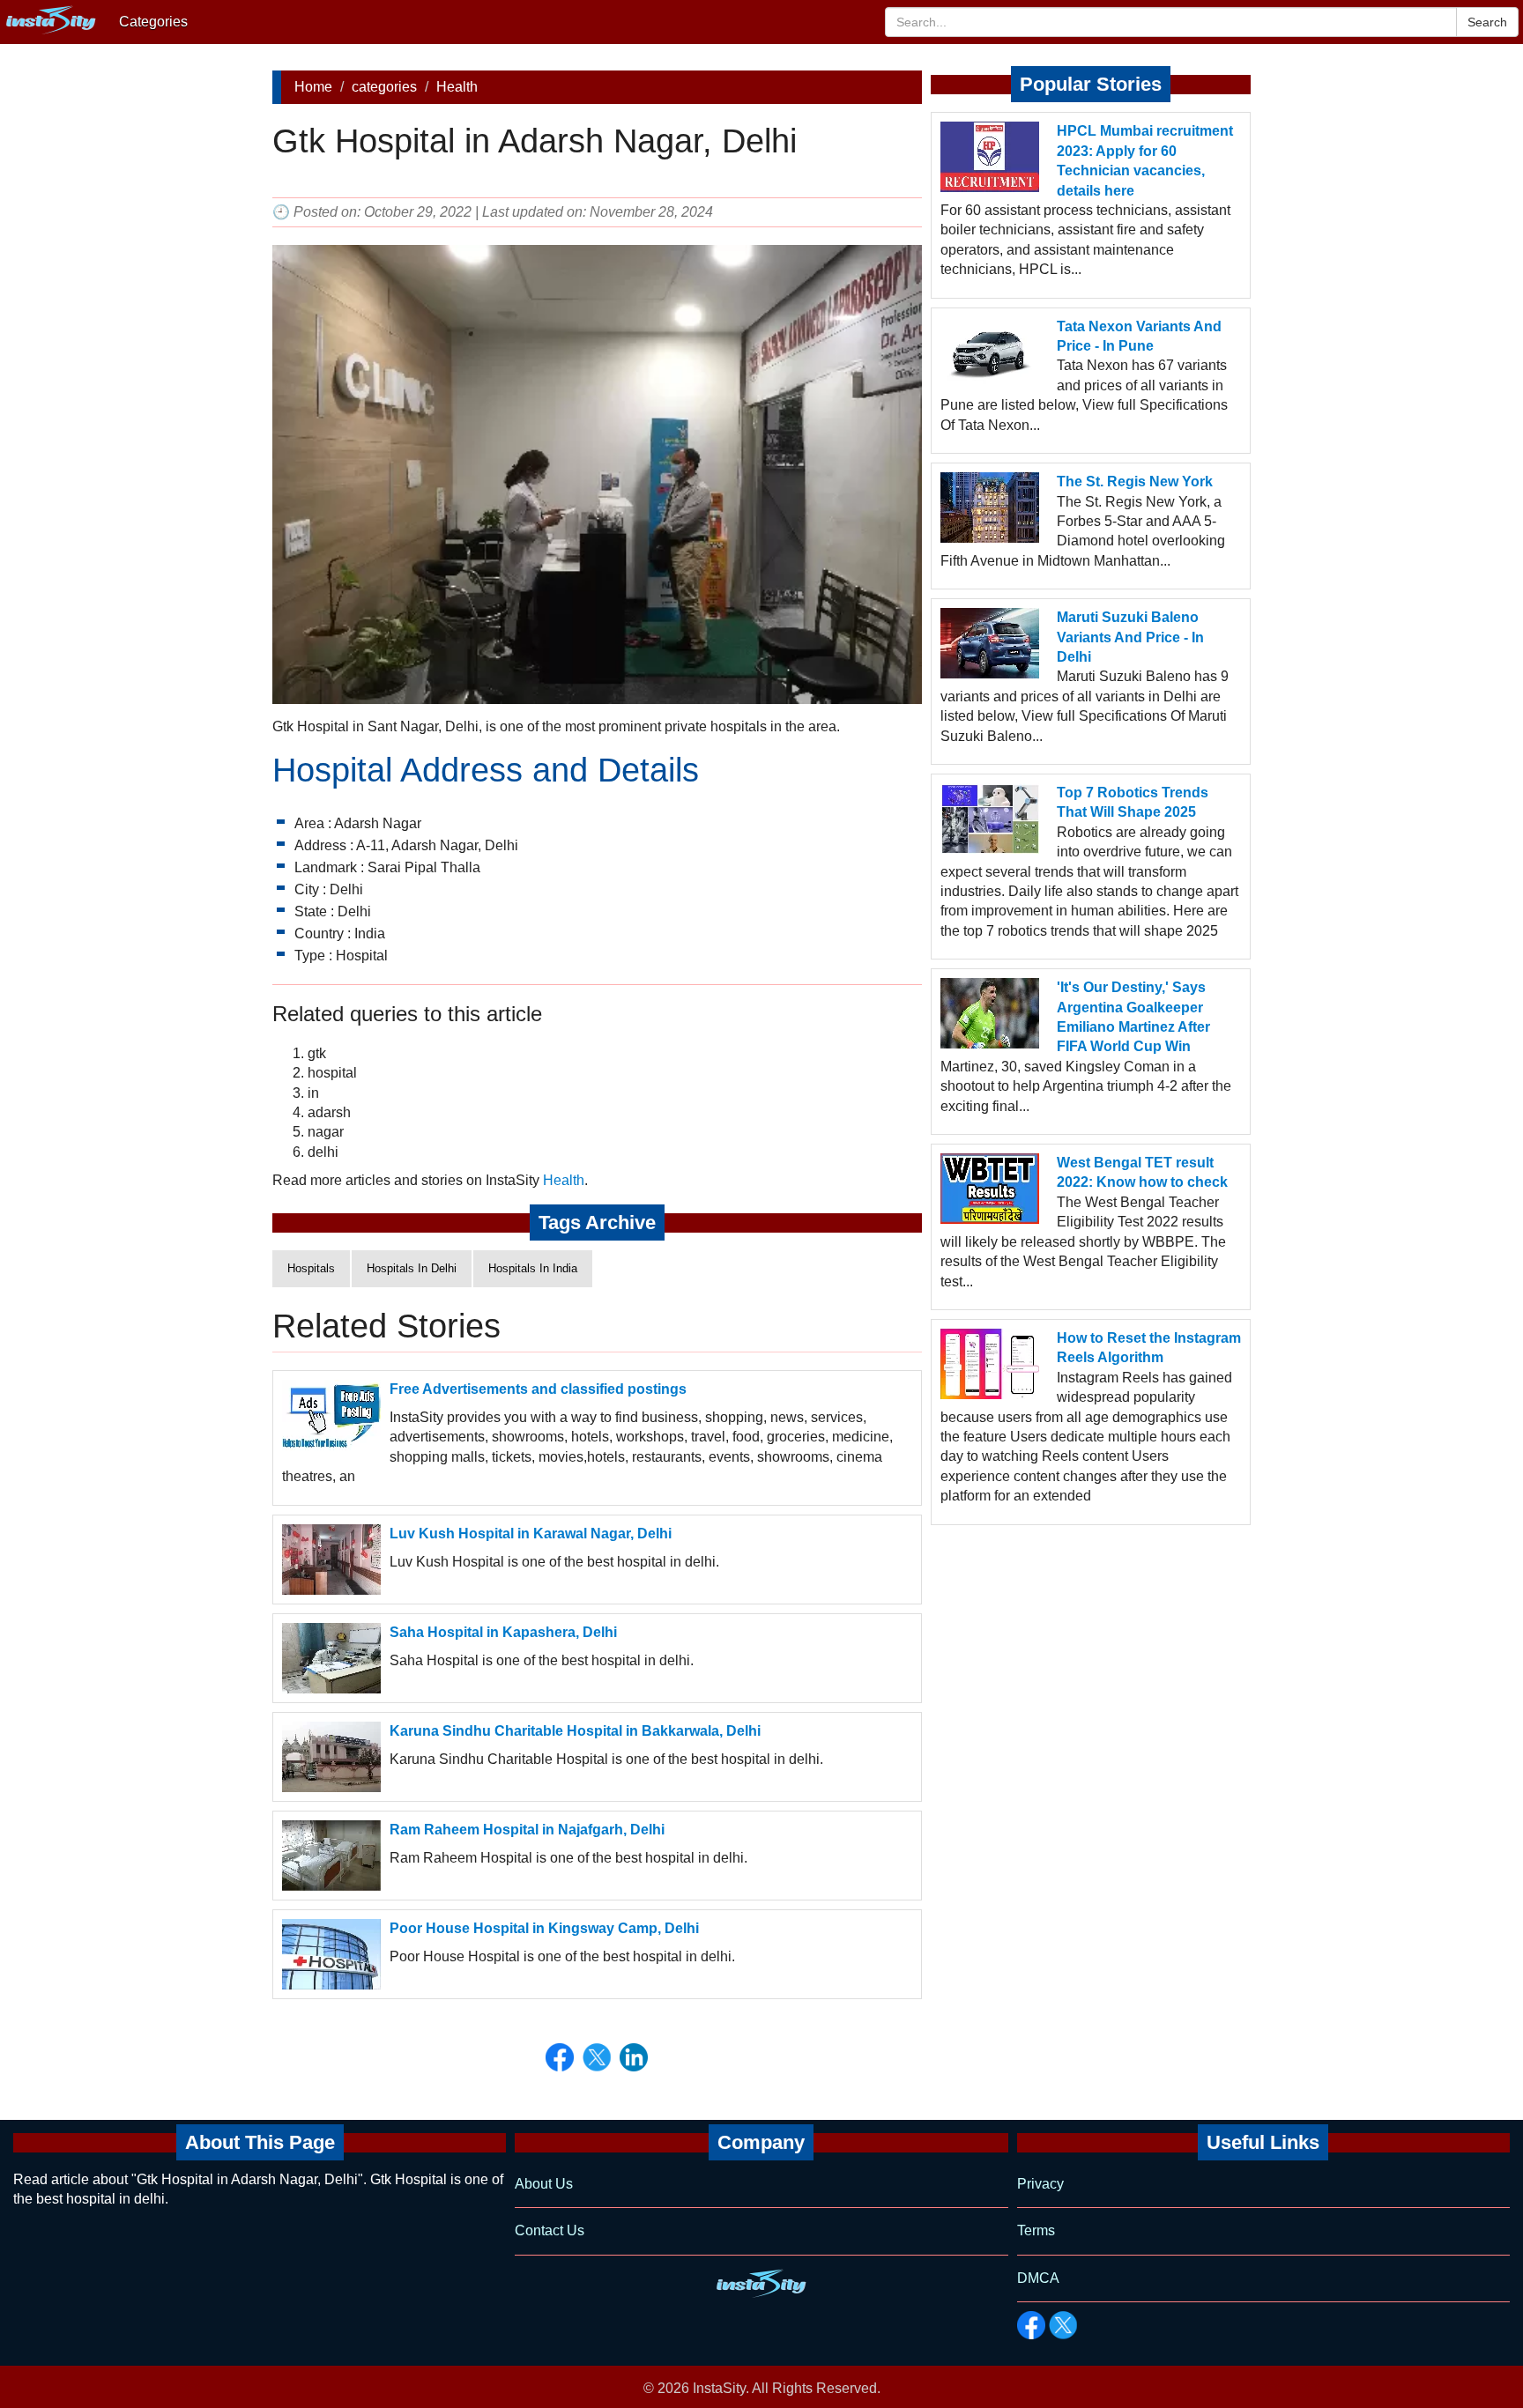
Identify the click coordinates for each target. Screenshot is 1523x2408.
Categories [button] (153, 22)
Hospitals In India (533, 1268)
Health (457, 87)
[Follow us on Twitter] (1063, 2325)
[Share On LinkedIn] (634, 2057)
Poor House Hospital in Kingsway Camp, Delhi (544, 1928)
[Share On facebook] (560, 2057)
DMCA (1038, 2278)
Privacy (1040, 2184)
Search (1487, 22)
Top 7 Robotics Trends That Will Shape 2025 (1133, 802)
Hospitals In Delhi (412, 1268)
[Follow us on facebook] (1031, 2325)
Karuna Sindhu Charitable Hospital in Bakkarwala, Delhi (575, 1731)
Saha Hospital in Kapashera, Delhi (503, 1632)
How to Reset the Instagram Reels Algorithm (1149, 1348)
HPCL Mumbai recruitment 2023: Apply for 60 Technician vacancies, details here (1145, 160)
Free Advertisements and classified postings (538, 1389)
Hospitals (311, 1268)
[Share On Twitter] (597, 2057)
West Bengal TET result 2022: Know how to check (1142, 1172)
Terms (1036, 2230)
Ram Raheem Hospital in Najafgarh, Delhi (527, 1830)
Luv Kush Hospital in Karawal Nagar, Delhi (531, 1534)
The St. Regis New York (1135, 482)
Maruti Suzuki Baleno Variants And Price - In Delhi (1130, 637)
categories (384, 87)
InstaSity (719, 2388)
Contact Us (550, 2230)
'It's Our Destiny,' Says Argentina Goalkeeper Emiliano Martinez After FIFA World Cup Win (1133, 1017)
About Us (544, 2184)
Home (313, 87)
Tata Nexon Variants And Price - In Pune (1139, 336)
